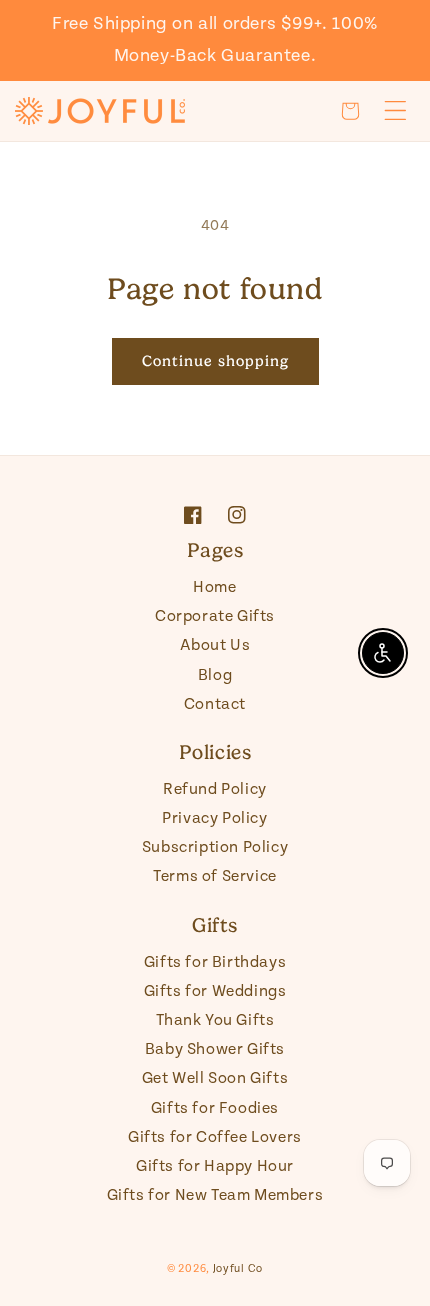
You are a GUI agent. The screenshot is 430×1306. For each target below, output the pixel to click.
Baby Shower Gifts (215, 1049)
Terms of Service (215, 876)
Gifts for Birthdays (215, 962)
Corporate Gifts (215, 616)
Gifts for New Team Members (215, 1195)
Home (214, 587)
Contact (215, 704)
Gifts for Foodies (215, 1108)
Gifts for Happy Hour (215, 1166)
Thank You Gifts (215, 1020)
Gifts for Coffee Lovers (215, 1137)
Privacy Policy (214, 818)
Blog (215, 675)
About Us (215, 645)
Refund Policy (215, 789)
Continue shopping (215, 361)
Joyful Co (238, 1269)
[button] (350, 111)
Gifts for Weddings (215, 991)
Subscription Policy (215, 847)
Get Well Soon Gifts (215, 1078)
